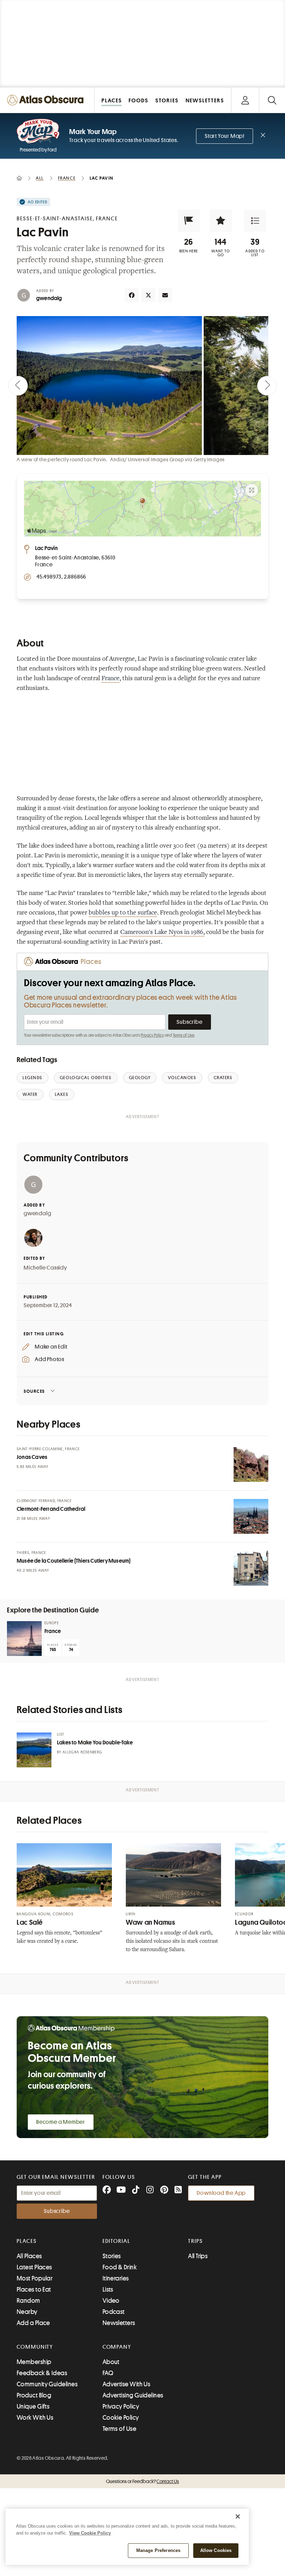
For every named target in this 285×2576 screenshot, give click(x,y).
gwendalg (49, 298)
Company (117, 2347)
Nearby (27, 2312)
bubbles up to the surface (123, 913)
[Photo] (251, 1464)
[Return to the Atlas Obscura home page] (47, 100)
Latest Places (34, 2267)
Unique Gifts (33, 2406)
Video (111, 2301)
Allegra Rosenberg (82, 1752)
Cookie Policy (121, 2418)
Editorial (116, 2241)
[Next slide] (267, 386)
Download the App (221, 2193)
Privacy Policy (152, 1035)
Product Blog (34, 2395)
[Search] (272, 100)
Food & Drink (120, 2267)
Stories (112, 2256)
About (111, 2362)
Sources (34, 1391)
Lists (108, 2290)
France (111, 679)
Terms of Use (184, 1035)
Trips (196, 2241)
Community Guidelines (47, 2384)
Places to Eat (34, 2290)
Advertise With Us (127, 2384)
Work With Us (35, 2418)
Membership (34, 2362)
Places (27, 2241)
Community (35, 2347)
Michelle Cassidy (45, 1268)
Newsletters (119, 2323)
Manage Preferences (158, 2550)
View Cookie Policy (90, 2533)
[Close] (238, 2516)
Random (28, 2301)
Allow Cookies (216, 2550)
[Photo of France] (24, 1639)
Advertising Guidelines (133, 2395)
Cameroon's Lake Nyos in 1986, (162, 933)
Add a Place (33, 2323)
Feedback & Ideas (42, 2373)
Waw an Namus (150, 1922)
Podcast (114, 2312)
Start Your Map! (225, 136)
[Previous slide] (18, 386)
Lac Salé (30, 1922)
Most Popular (35, 2278)
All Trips (198, 2256)
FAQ (108, 2373)
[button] (189, 221)
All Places (29, 2256)
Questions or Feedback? (142, 2481)
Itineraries (116, 2278)
